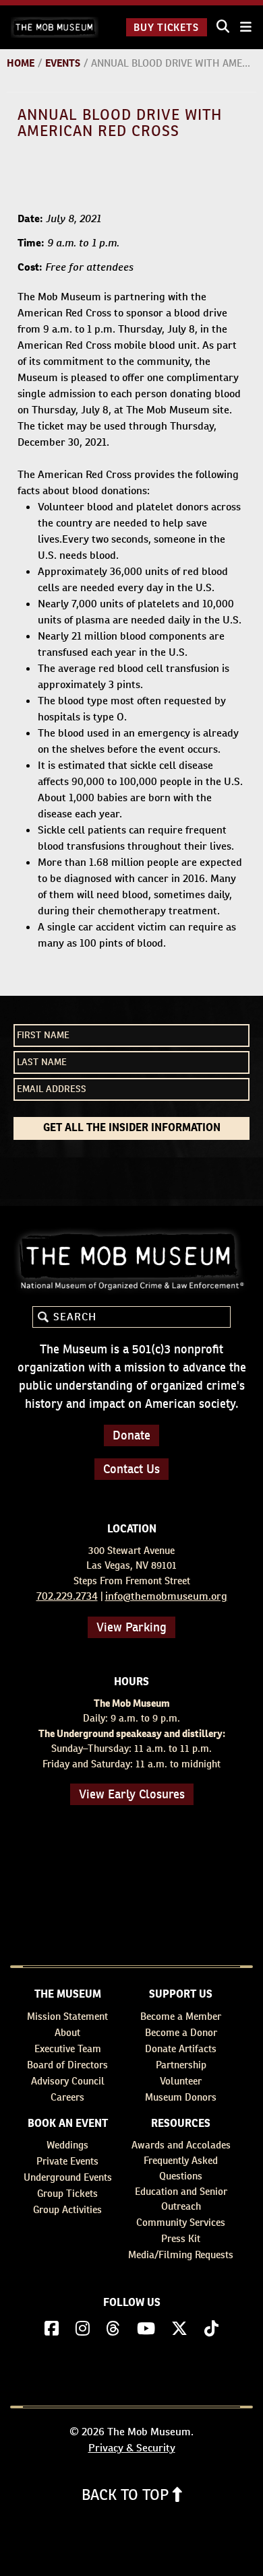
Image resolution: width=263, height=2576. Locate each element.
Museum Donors (181, 2097)
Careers (67, 2097)
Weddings (67, 2145)
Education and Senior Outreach (181, 2199)
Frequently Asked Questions (181, 2168)
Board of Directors (67, 2065)
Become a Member (181, 2016)
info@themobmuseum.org (166, 1596)
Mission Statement (67, 2016)
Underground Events (68, 2177)
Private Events (67, 2161)
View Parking (131, 1627)
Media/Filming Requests (181, 2255)
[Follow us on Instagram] (83, 2329)
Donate (131, 1435)
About (67, 2032)
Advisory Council (68, 2081)
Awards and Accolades (181, 2145)
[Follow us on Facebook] (52, 2329)
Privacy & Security (132, 2448)
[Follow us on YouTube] (146, 2329)
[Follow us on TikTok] (211, 2329)
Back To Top (127, 2495)
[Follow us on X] (179, 2329)
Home (21, 63)
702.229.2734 (67, 1596)
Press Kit (181, 2238)
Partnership (181, 2065)
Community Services (181, 2222)
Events (63, 63)
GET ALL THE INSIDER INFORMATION (132, 1128)
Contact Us (131, 1469)
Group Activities (67, 2209)
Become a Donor (181, 2032)
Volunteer (181, 2081)
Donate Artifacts (181, 2048)
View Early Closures (132, 1794)
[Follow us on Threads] (113, 2329)
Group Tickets (67, 2193)
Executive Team (68, 2048)
